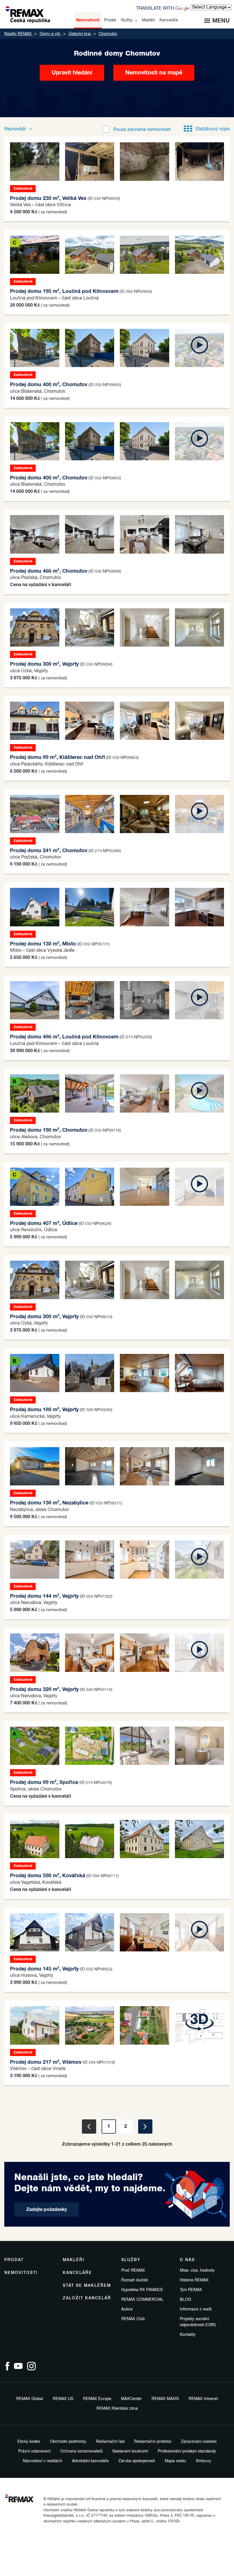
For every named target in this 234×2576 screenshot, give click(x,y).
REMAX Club (133, 2319)
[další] (145, 2127)
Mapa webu (175, 2461)
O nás (187, 2260)
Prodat (14, 2260)
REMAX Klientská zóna (117, 2409)
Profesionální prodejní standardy (187, 2451)
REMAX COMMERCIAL (142, 2300)
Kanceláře (77, 2273)
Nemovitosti (21, 2273)
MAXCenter (131, 2399)
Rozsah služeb (135, 2280)
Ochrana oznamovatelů (81, 2451)
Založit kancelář (87, 2298)
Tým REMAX (191, 2290)
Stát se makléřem (87, 2286)
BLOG (185, 2300)
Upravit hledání (72, 73)
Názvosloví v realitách (43, 2461)
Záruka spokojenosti (137, 2461)
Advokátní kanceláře (90, 2461)
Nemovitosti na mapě (154, 73)
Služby (131, 2260)
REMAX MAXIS (165, 2399)
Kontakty (188, 2335)
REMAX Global (30, 2399)
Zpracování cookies (199, 2442)
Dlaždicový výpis (213, 129)
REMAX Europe (97, 2399)
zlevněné (142, 130)
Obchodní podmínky (68, 2442)
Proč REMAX (133, 2271)
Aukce (127, 2309)
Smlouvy (203, 2461)
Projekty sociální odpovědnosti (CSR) (198, 2322)
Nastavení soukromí (130, 2451)
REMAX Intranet (203, 2399)
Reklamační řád (110, 2442)
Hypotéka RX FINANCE (142, 2290)
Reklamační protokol (153, 2442)
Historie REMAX (194, 2280)
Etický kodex (29, 2442)
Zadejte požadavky (47, 2210)
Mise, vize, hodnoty (197, 2271)
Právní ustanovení (34, 2451)
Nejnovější (16, 129)
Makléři (74, 2260)
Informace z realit (196, 2309)
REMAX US (63, 2399)
